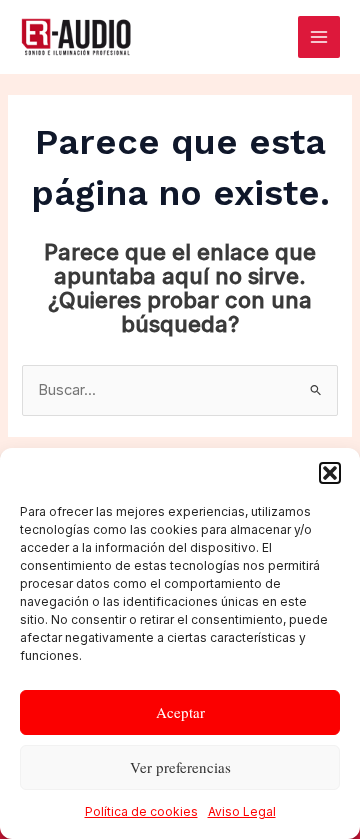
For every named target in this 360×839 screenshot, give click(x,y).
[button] (330, 473)
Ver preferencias (180, 767)
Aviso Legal (242, 811)
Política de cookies (141, 811)
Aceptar (180, 712)
